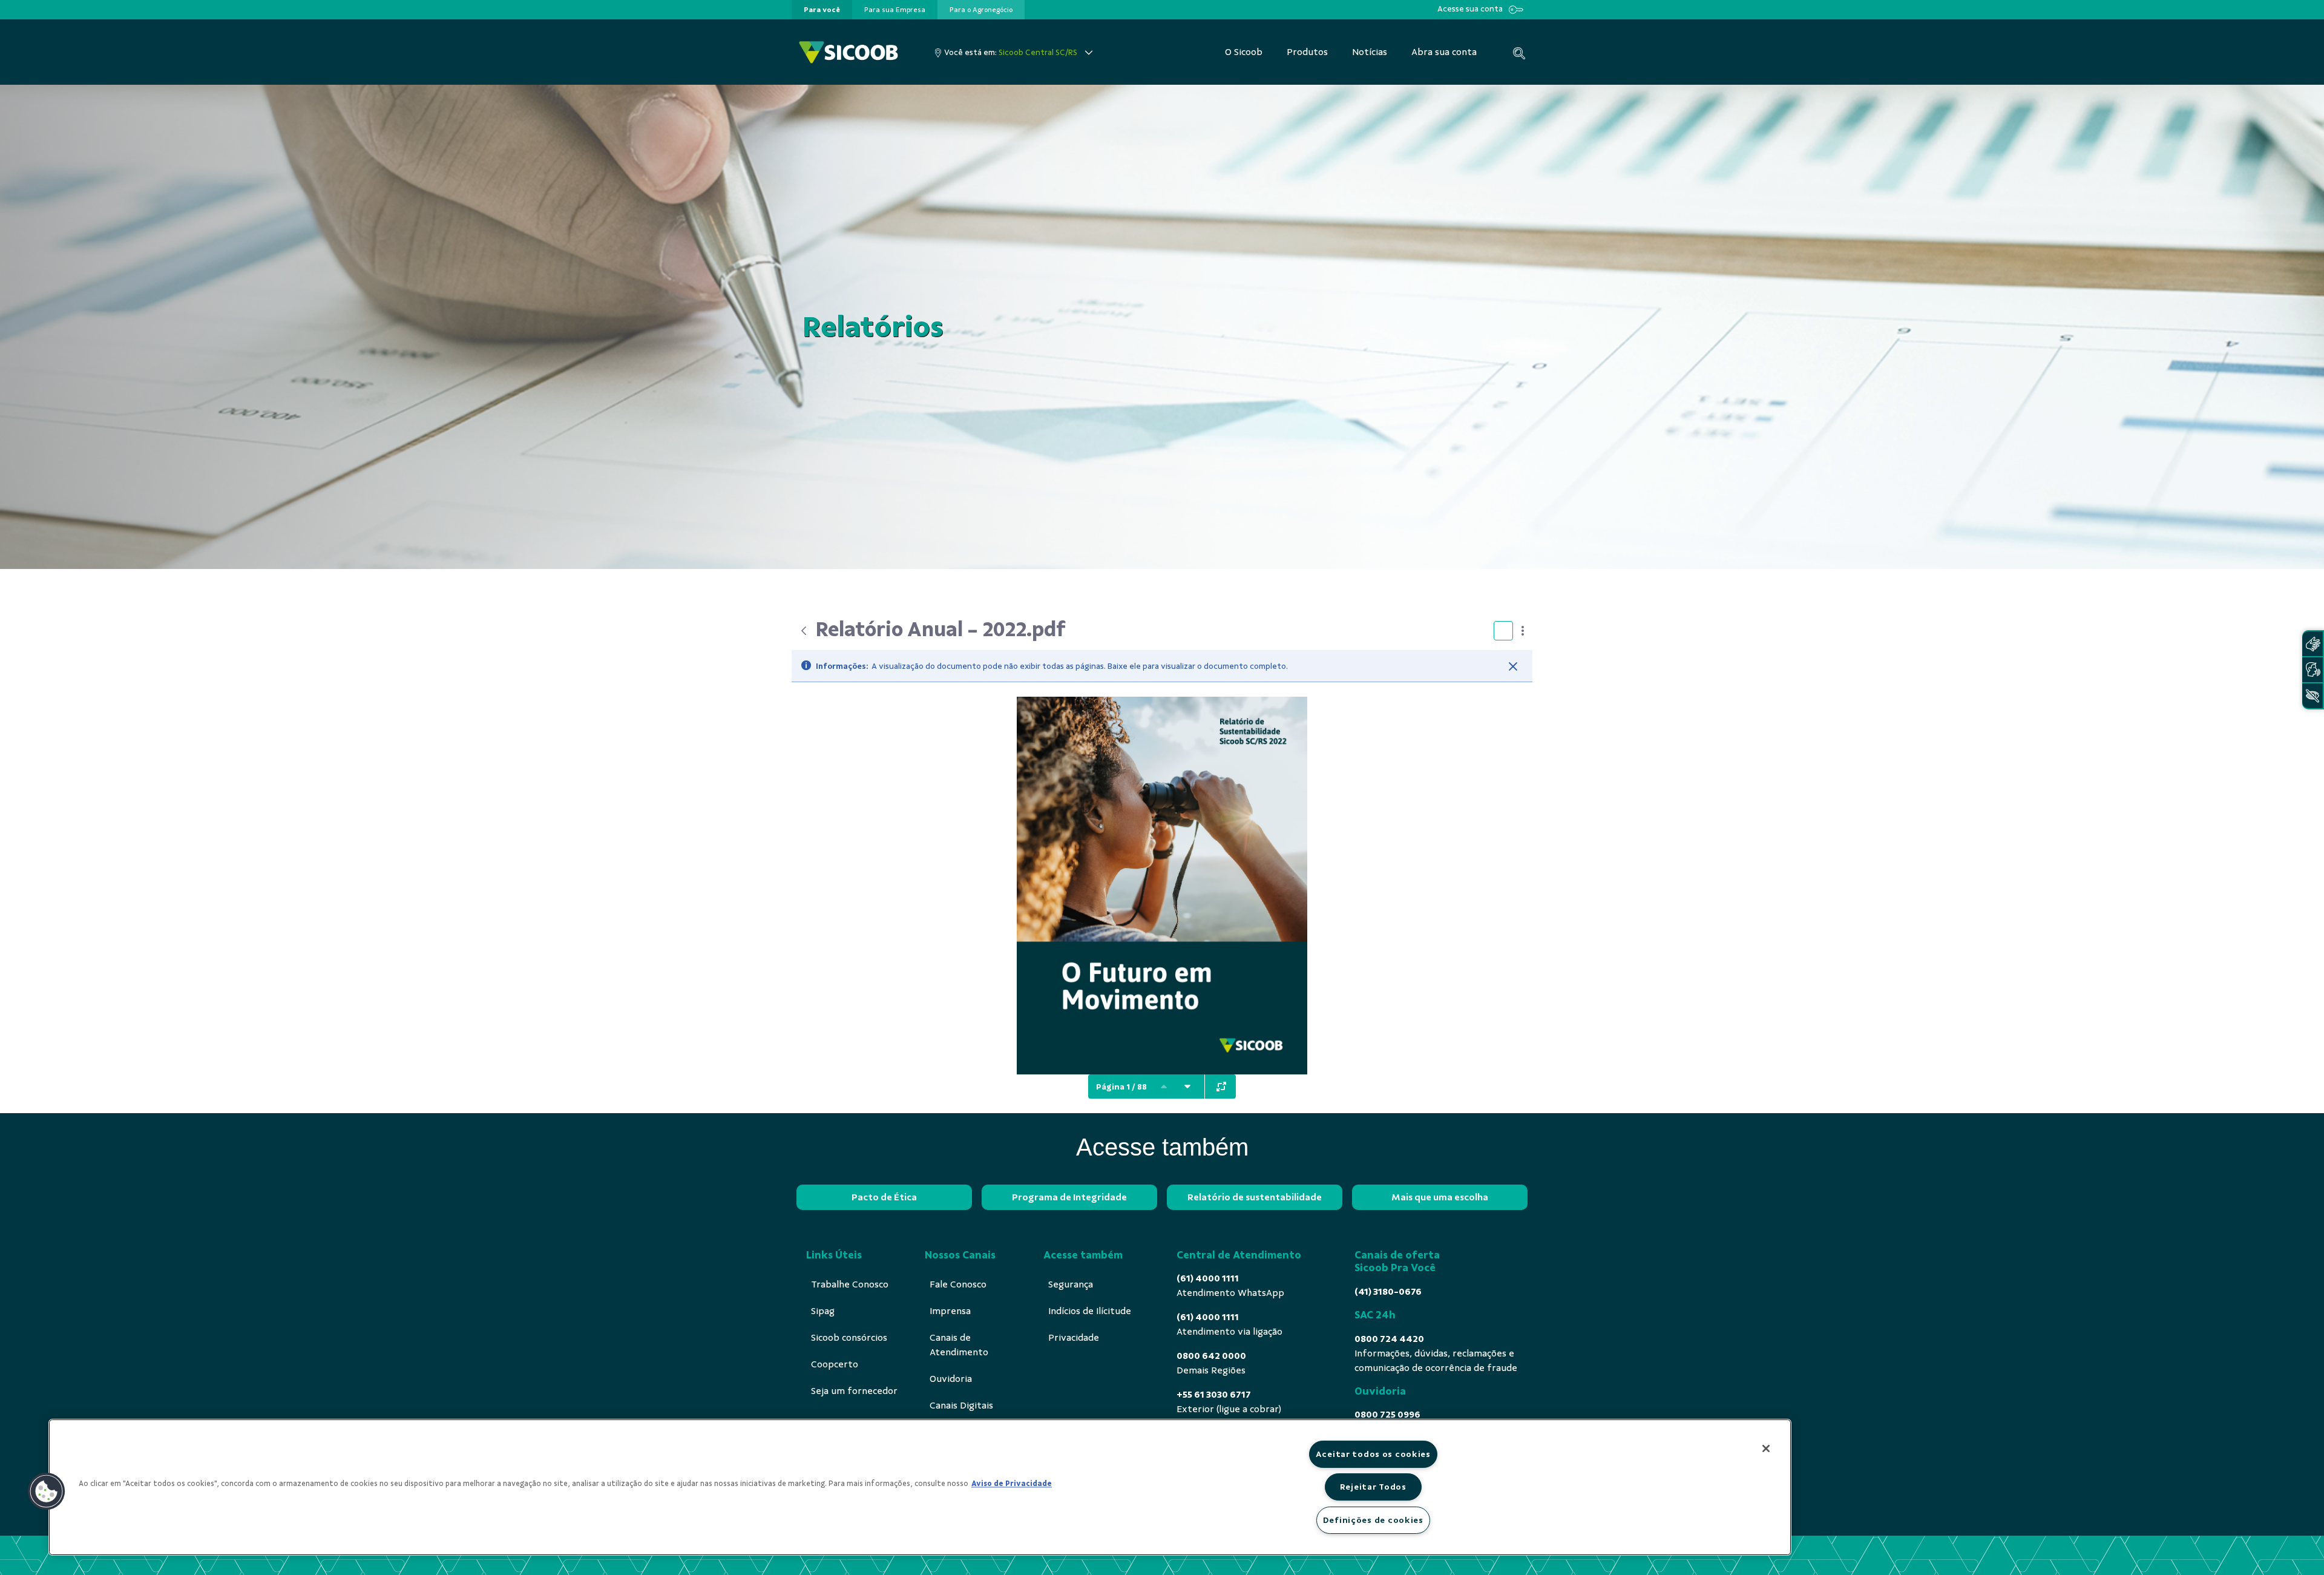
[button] (47, 1491)
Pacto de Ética (884, 1197)
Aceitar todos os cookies (1373, 1454)
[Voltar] (804, 631)
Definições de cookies (1373, 1520)
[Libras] (2313, 644)
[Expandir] (1221, 1087)
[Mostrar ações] (1523, 631)
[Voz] (2313, 670)
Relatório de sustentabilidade (1255, 1197)
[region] (920, 1487)
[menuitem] (822, 10)
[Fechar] (1513, 666)
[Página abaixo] (1187, 1087)
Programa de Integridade (1069, 1197)
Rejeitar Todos (1373, 1487)
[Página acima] (1164, 1087)
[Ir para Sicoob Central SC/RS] (849, 52)
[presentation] (822, 10)
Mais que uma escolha (1440, 1197)
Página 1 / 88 (1121, 1087)
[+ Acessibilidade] (2313, 696)
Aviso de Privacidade (1012, 1484)
